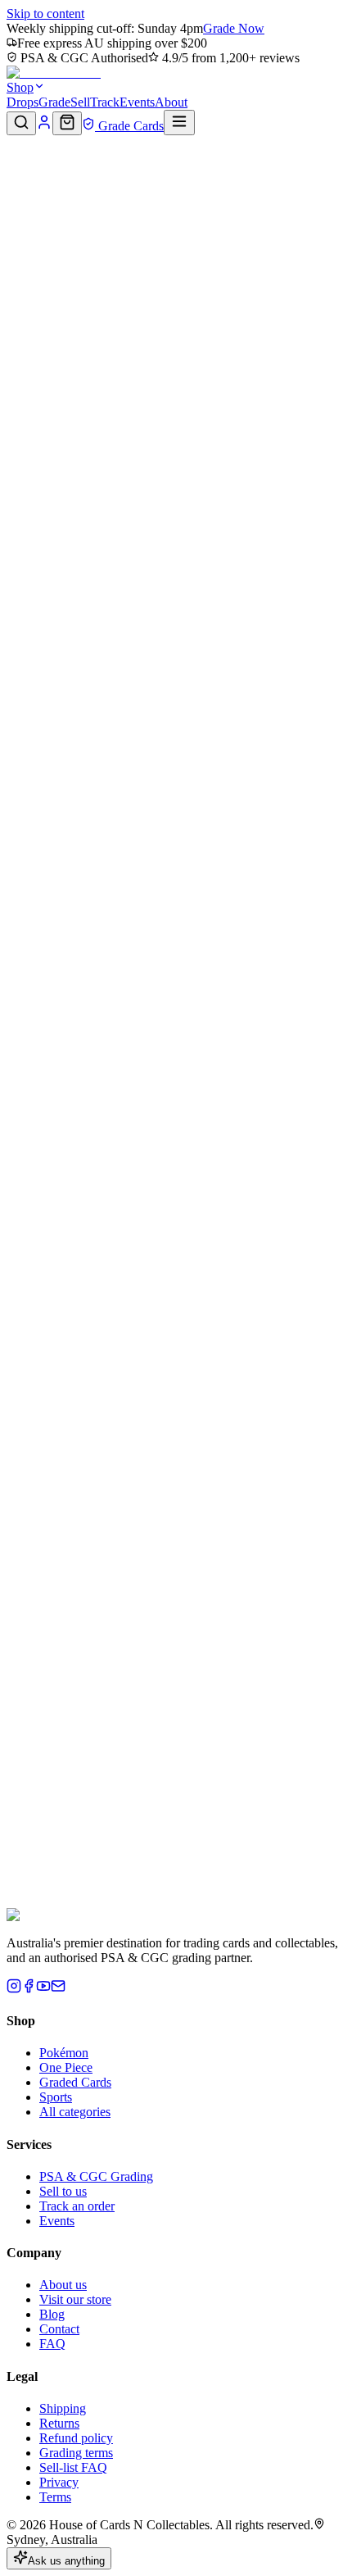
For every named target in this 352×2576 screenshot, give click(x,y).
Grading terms (76, 2453)
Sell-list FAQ (73, 2467)
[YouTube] (43, 1989)
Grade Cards (129, 126)
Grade (54, 102)
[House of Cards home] (54, 73)
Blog (52, 2314)
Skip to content (45, 14)
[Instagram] (14, 1989)
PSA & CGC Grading (96, 2176)
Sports (56, 2097)
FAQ (52, 2344)
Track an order (77, 2206)
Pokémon (64, 2053)
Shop (20, 87)
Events (137, 102)
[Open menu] (179, 123)
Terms (55, 2497)
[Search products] (21, 123)
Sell (80, 102)
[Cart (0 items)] (67, 123)
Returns (59, 2423)
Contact (59, 2329)
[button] (176, 207)
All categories (75, 2112)
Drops (23, 102)
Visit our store (75, 2299)
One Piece (66, 2067)
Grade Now (234, 28)
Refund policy (76, 2438)
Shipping (63, 2408)
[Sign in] (44, 126)
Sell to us (63, 2191)
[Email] (58, 1989)
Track (105, 102)
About (171, 102)
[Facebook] (29, 1989)
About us (63, 2285)
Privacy (59, 2482)
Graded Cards (75, 2082)
